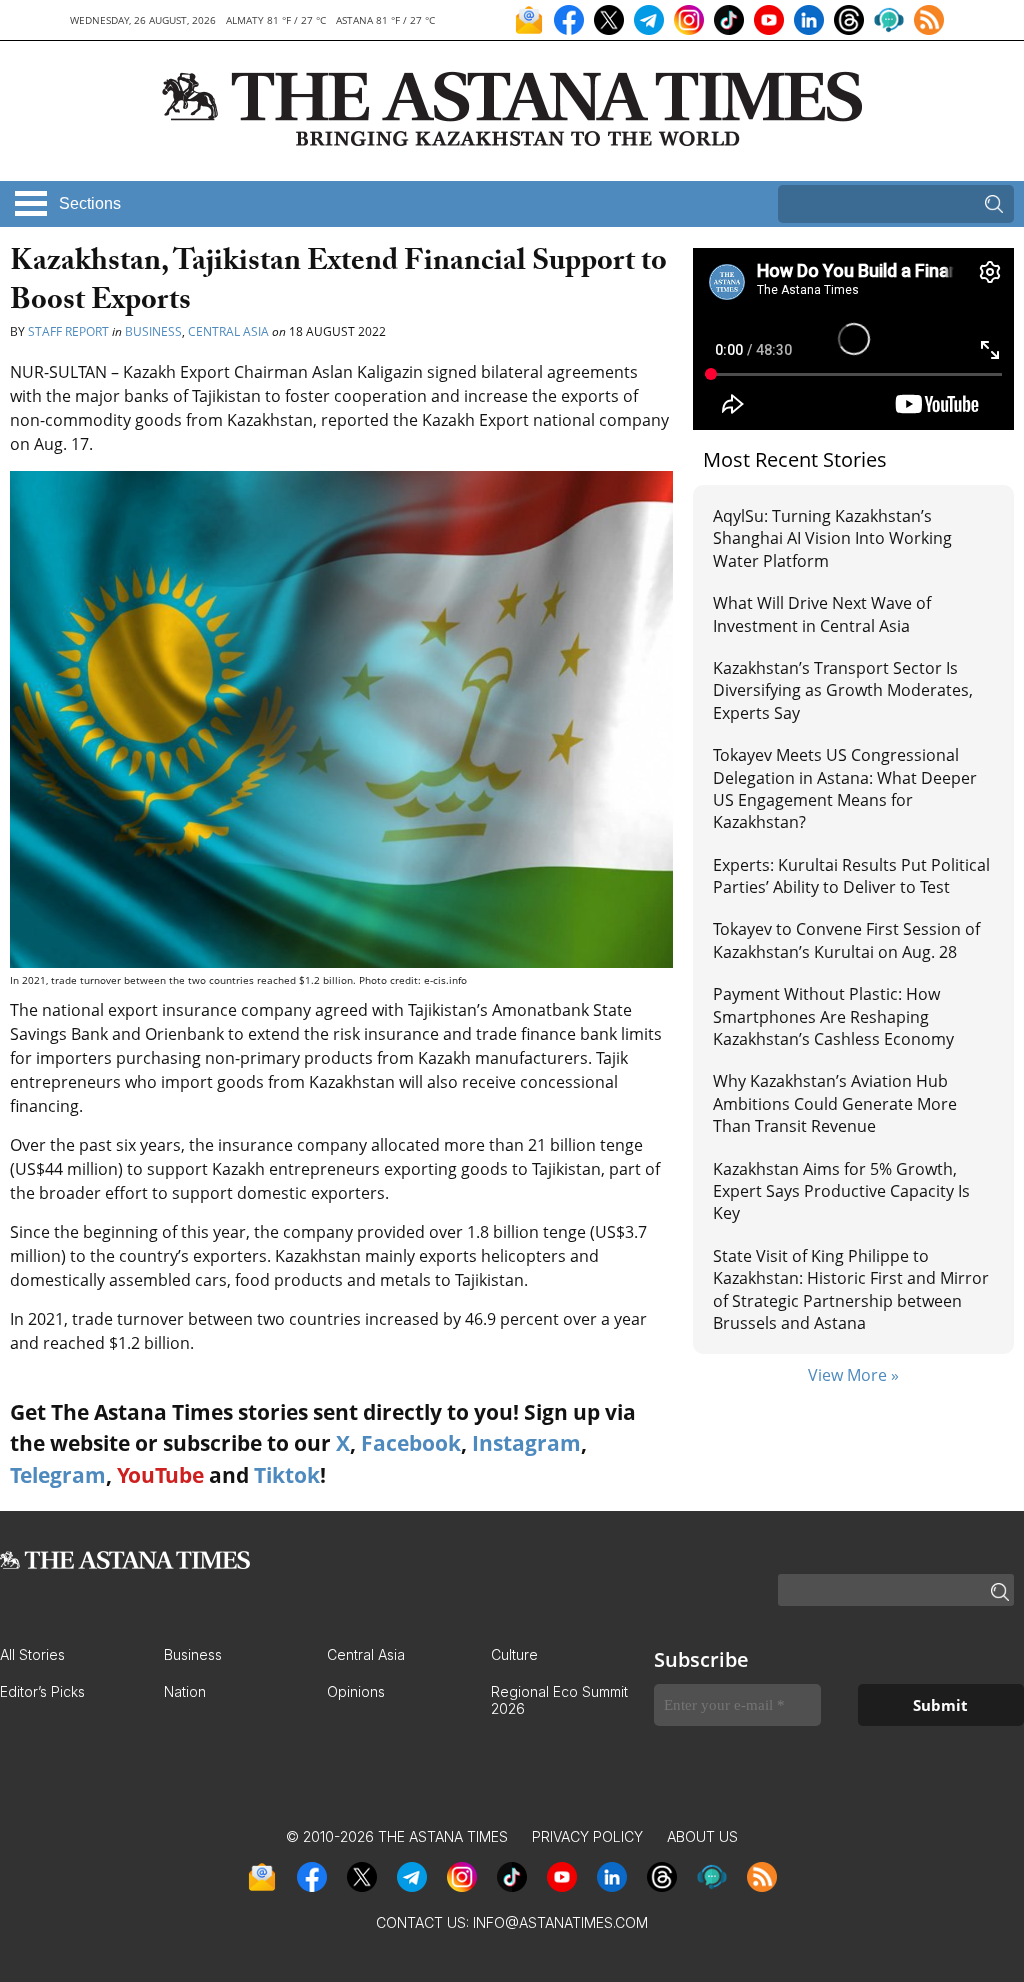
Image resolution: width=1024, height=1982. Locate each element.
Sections (90, 203)
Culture (514, 1654)
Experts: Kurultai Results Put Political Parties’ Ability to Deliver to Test (851, 876)
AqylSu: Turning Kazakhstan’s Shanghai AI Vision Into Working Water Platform (832, 538)
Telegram (58, 1475)
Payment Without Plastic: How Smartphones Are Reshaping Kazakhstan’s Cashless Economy (833, 1016)
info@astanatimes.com (560, 1922)
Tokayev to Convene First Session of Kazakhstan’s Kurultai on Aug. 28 (846, 940)
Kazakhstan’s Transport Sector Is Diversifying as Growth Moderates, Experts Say (843, 690)
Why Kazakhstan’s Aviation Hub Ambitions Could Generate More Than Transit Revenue (835, 1103)
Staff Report (68, 331)
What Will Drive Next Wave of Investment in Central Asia (822, 614)
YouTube (160, 1475)
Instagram (526, 1443)
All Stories (32, 1654)
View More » (853, 1375)
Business (153, 331)
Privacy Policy (587, 1836)
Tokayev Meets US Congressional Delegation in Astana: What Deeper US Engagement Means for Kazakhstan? (845, 788)
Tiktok (287, 1475)
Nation (185, 1691)
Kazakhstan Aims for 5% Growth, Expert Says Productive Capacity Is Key (841, 1191)
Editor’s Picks (42, 1691)
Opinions (356, 1691)
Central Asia (228, 331)
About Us (702, 1836)
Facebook (411, 1443)
